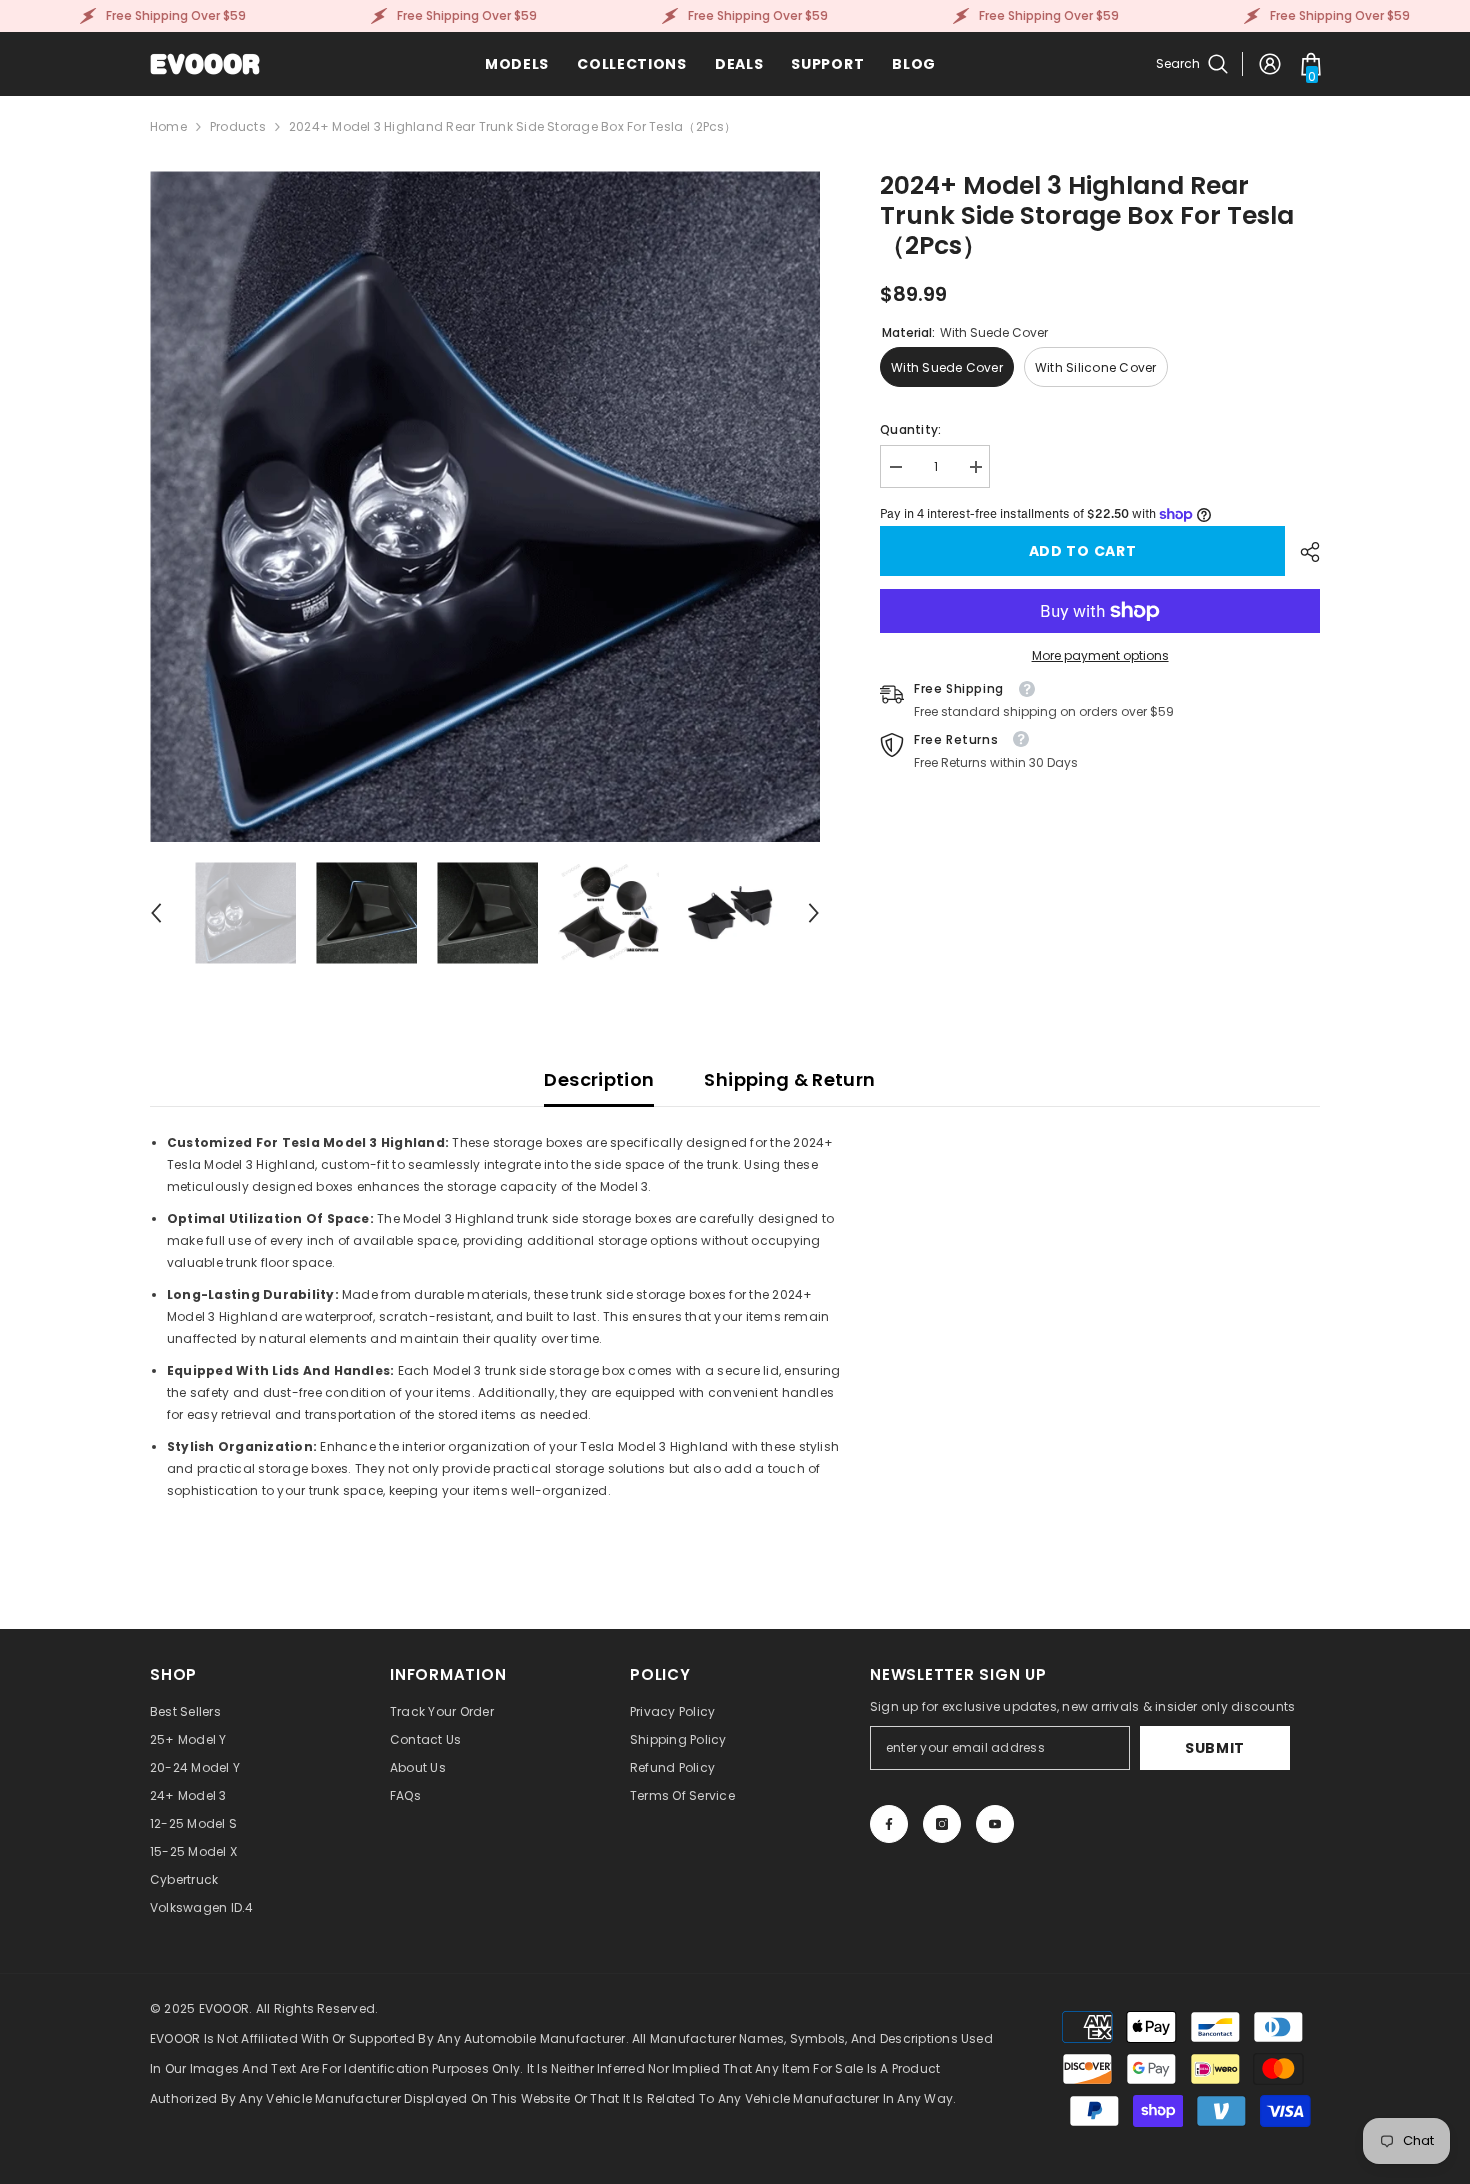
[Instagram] (942, 1824)
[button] (156, 913)
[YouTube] (995, 1824)
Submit (1215, 1748)
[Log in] (1270, 64)
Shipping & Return (789, 1079)
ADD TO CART (1088, 551)
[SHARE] (1302, 552)
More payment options (1100, 655)
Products (238, 126)
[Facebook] (889, 1824)
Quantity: (910, 429)
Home (168, 126)
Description (599, 1079)
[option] (485, 506)
